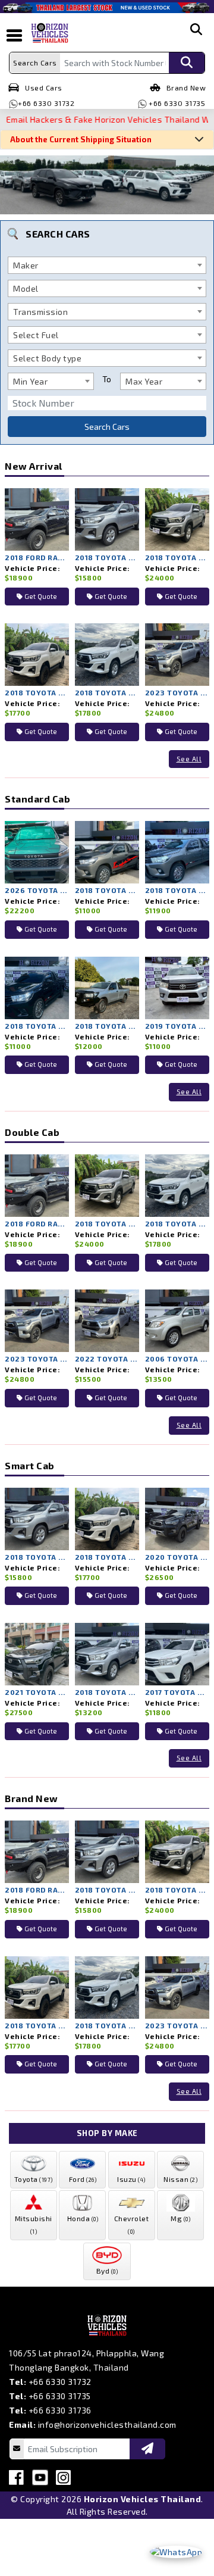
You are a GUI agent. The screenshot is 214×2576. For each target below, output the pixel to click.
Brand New (186, 88)
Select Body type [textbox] (47, 358)
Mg (180, 2218)
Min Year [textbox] (30, 381)
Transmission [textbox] (40, 312)
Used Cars (44, 88)
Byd (107, 2271)
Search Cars (107, 427)
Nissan (180, 2179)
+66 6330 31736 (60, 2410)
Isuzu (131, 2179)
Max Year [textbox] (144, 381)
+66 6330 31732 (46, 103)
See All (189, 759)
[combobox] (107, 265)
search (196, 39)
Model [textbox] (26, 288)
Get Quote (40, 596)
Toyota (34, 2179)
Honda (83, 2218)
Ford (83, 2179)
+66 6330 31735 (176, 103)
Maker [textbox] (26, 265)
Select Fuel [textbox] (36, 335)
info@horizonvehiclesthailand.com (107, 2424)
